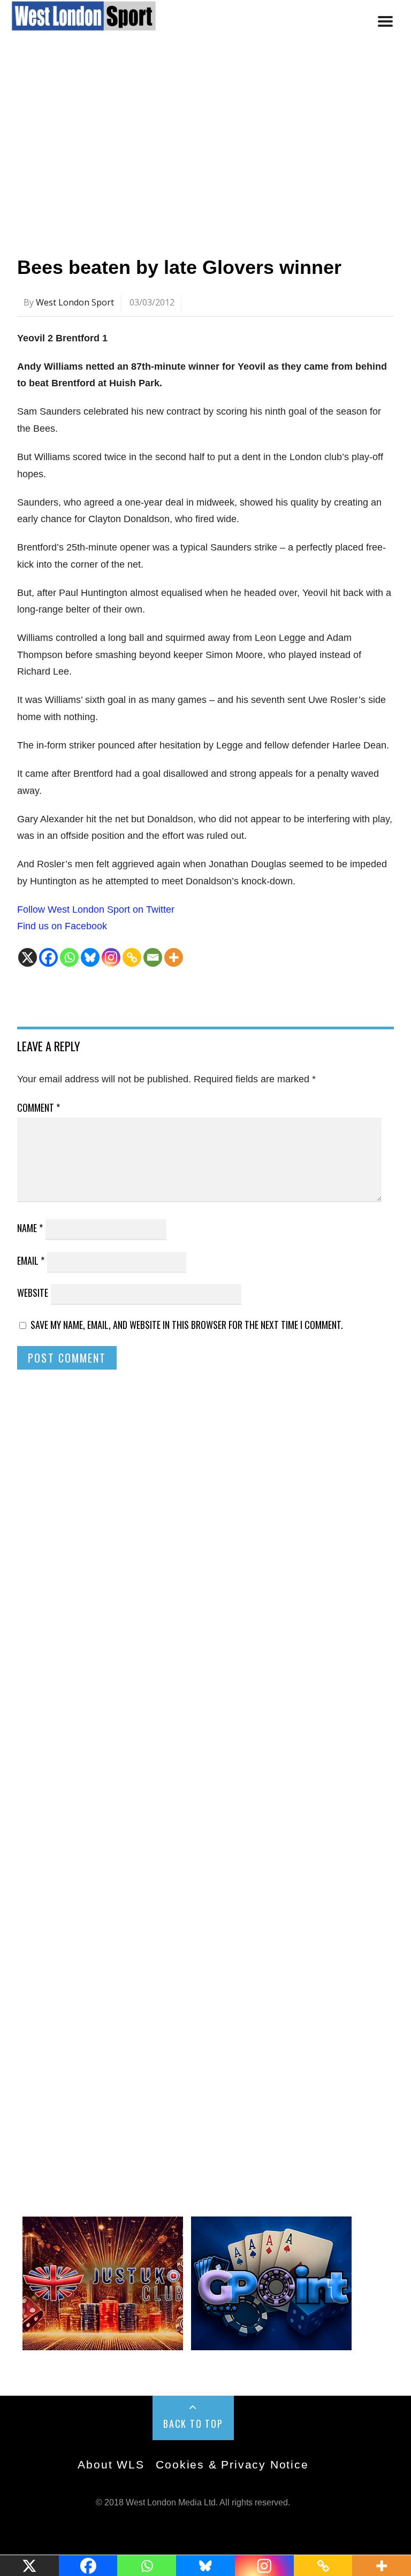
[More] (174, 957)
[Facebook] (48, 957)
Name (30, 1228)
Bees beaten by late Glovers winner (179, 267)
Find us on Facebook (62, 926)
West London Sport (75, 302)
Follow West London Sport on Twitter (96, 909)
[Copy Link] (132, 957)
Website (33, 1293)
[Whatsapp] (69, 957)
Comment (39, 1107)
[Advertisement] (205, 146)
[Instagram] (111, 957)
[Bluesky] (90, 957)
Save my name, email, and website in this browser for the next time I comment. (187, 1325)
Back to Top (193, 2424)
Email (31, 1260)
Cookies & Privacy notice (232, 2464)
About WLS (111, 2464)
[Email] (153, 957)
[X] (28, 957)
